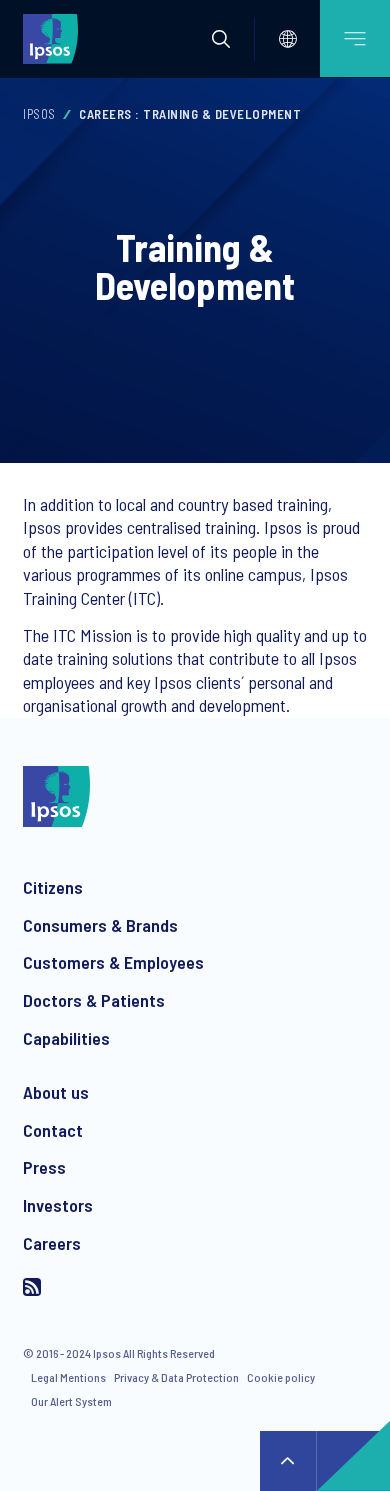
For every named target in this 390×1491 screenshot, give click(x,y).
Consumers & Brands (100, 925)
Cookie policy (281, 1377)
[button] (221, 39)
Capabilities (66, 1038)
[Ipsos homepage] (55, 38)
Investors (58, 1205)
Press (44, 1167)
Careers (52, 1243)
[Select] (288, 39)
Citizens (53, 887)
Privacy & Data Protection (176, 1377)
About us (56, 1092)
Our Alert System (71, 1401)
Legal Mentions (68, 1377)
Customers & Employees (113, 962)
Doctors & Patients (94, 1000)
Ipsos (39, 114)
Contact (53, 1130)
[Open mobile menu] (355, 38)
